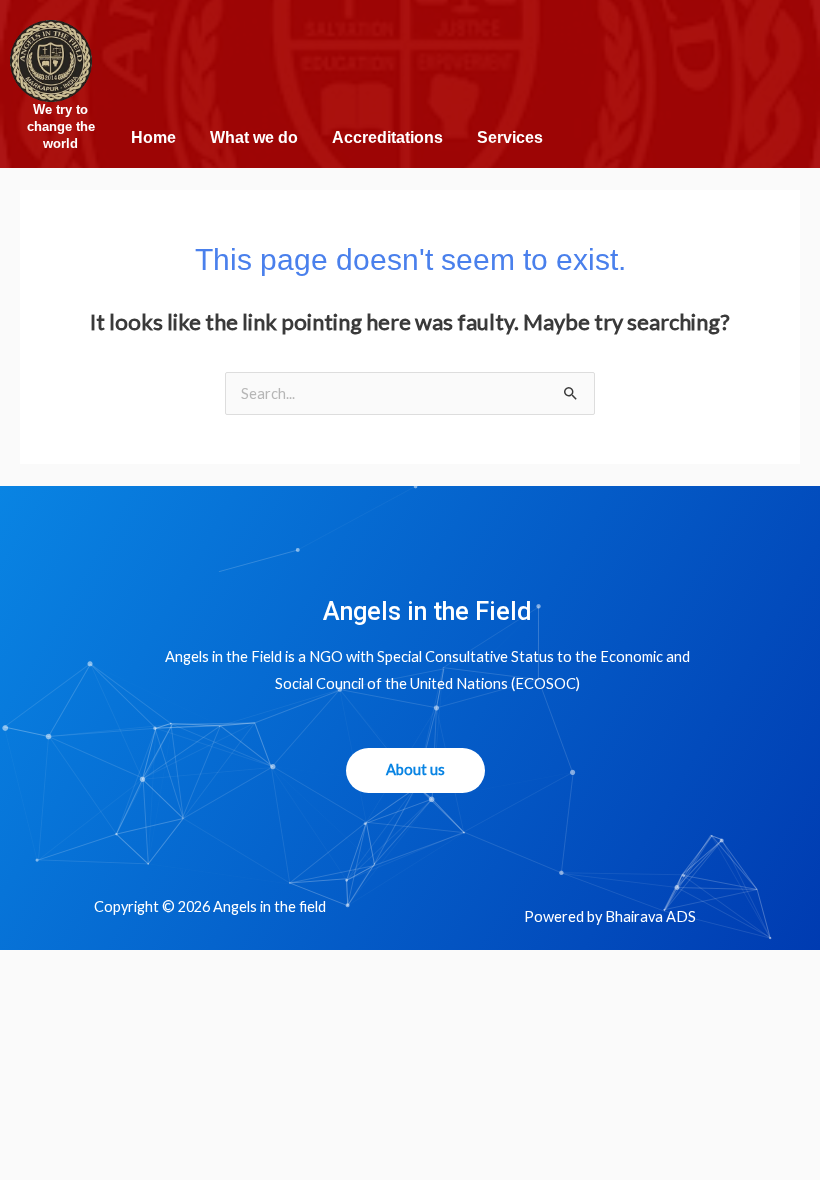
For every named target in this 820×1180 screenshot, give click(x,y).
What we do (254, 137)
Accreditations (387, 137)
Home (153, 137)
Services (510, 137)
